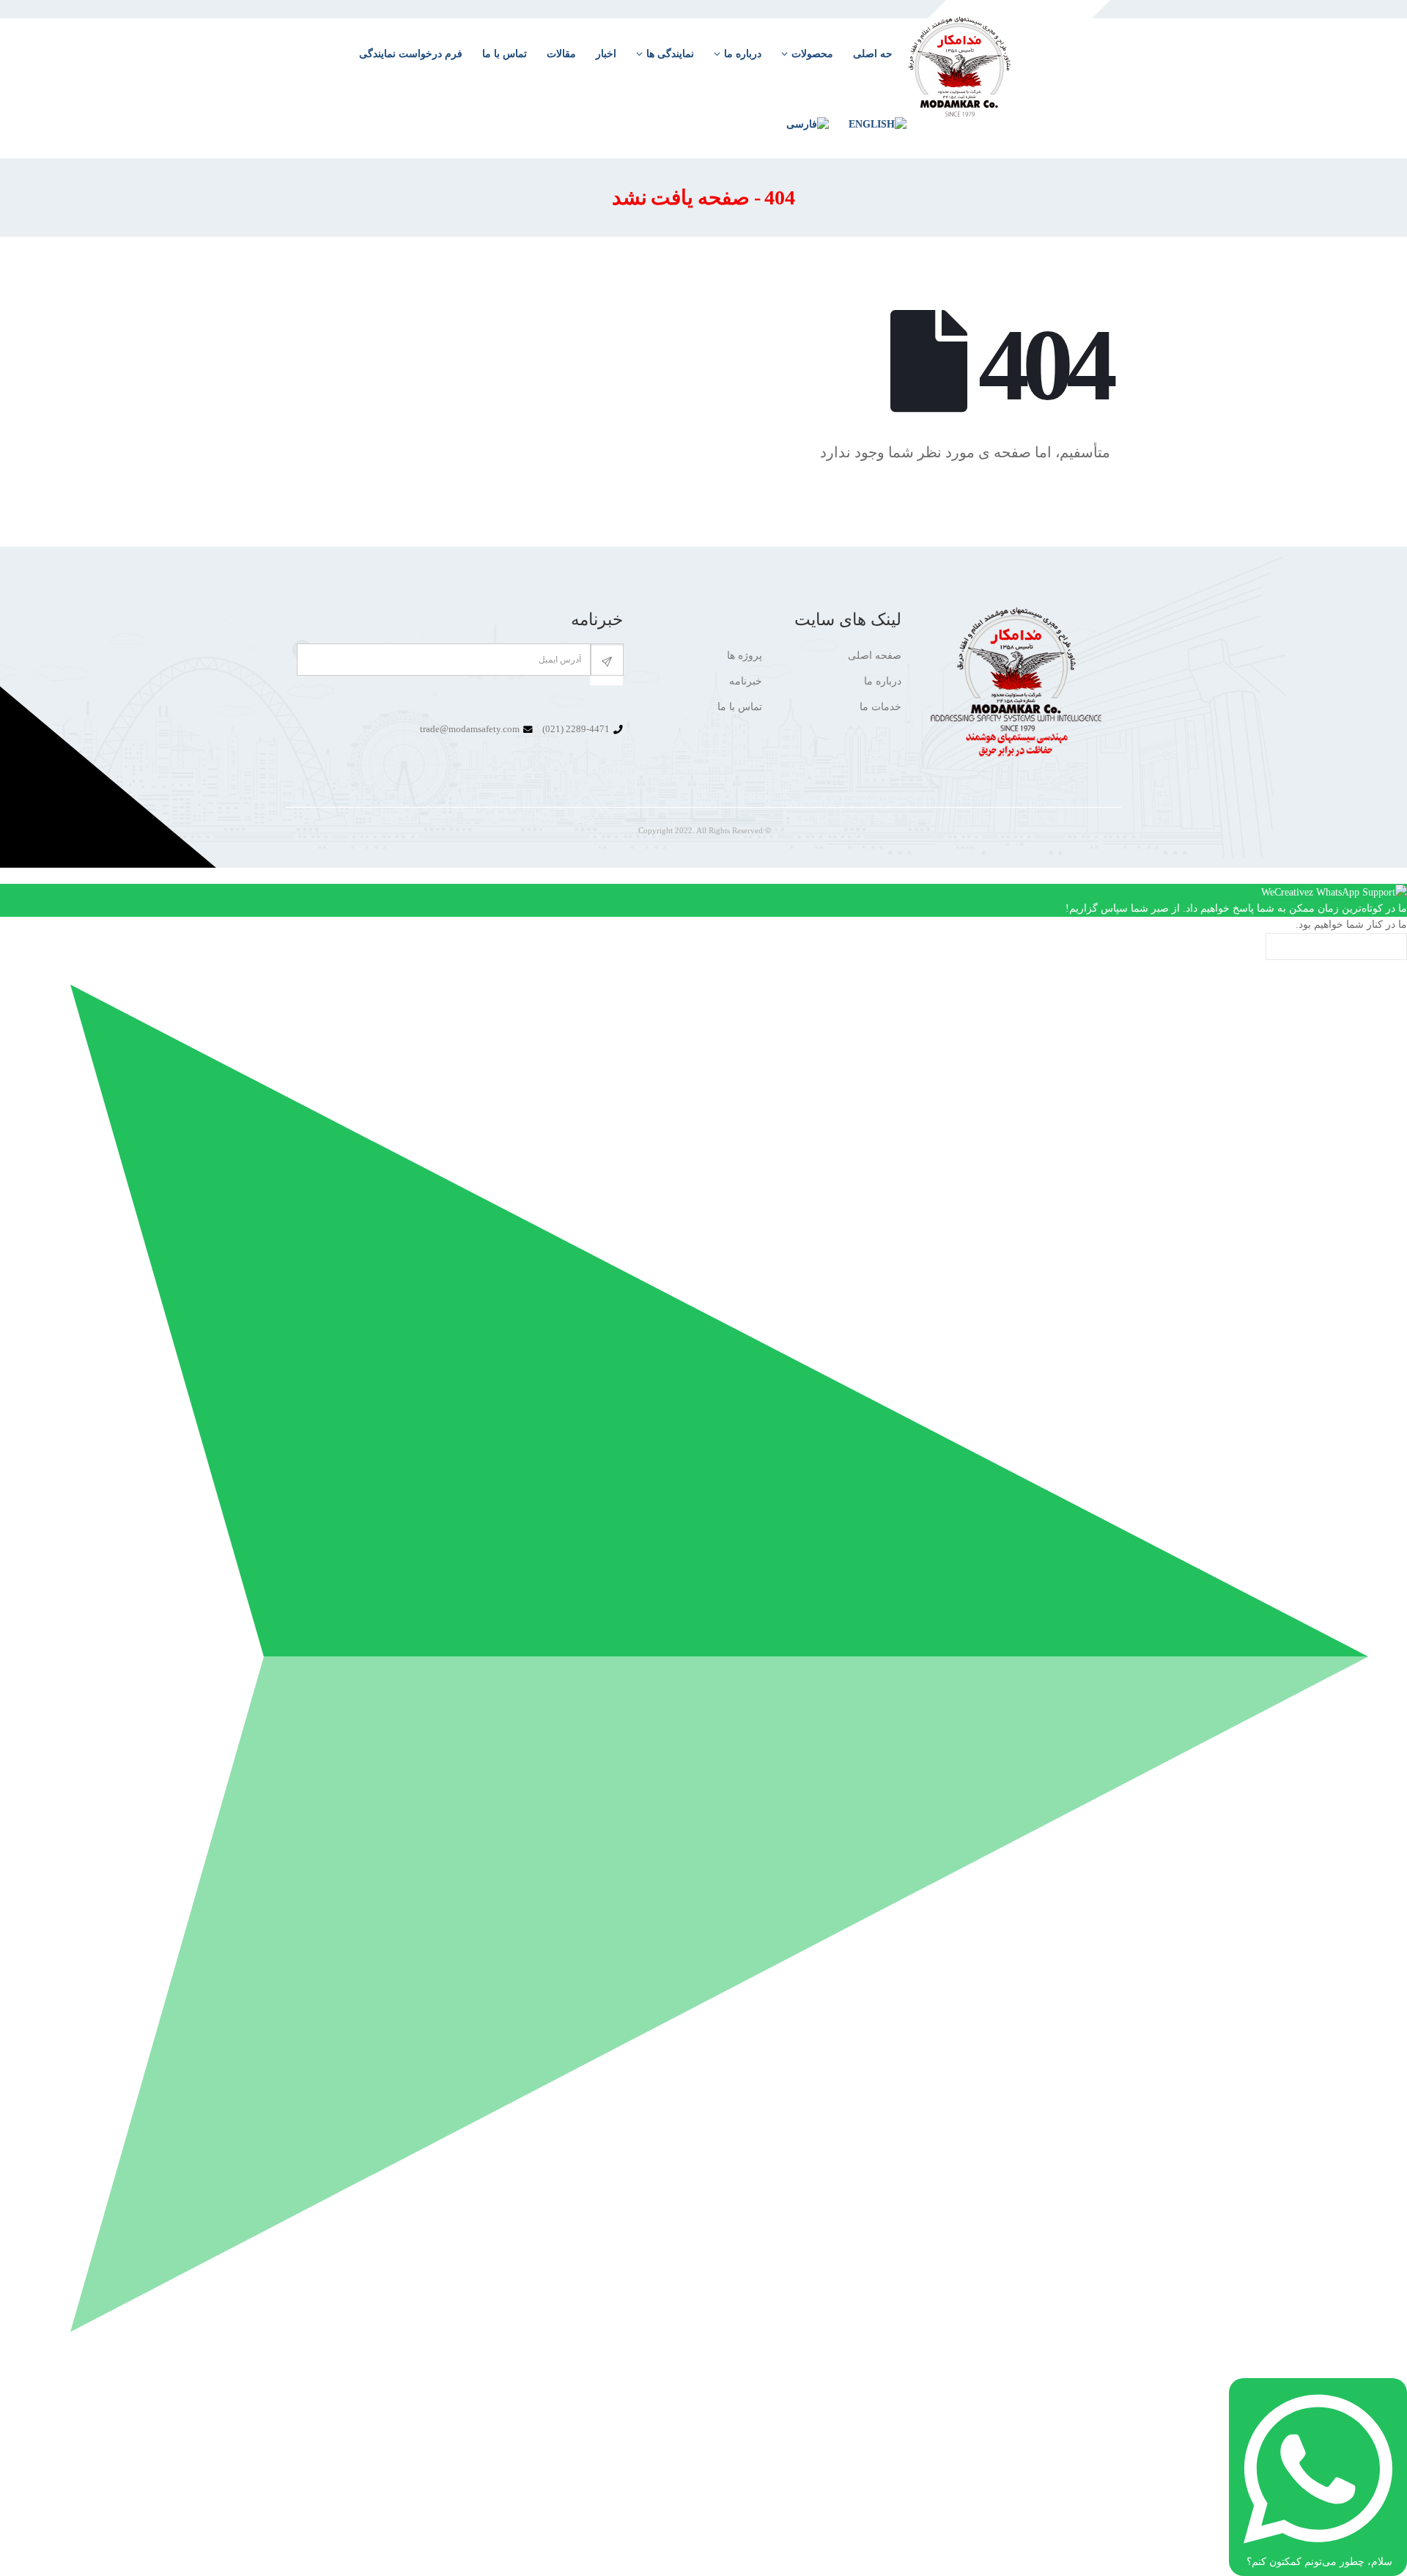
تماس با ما (505, 54)
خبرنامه (746, 681)
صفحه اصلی (875, 656)
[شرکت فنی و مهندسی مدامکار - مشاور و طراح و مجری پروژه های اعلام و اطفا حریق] (991, 78)
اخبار (606, 54)
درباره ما (743, 54)
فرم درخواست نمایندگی (411, 54)
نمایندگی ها (670, 54)
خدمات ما (880, 707)
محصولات (812, 54)
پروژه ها (745, 656)
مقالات (561, 54)
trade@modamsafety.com (470, 729)
